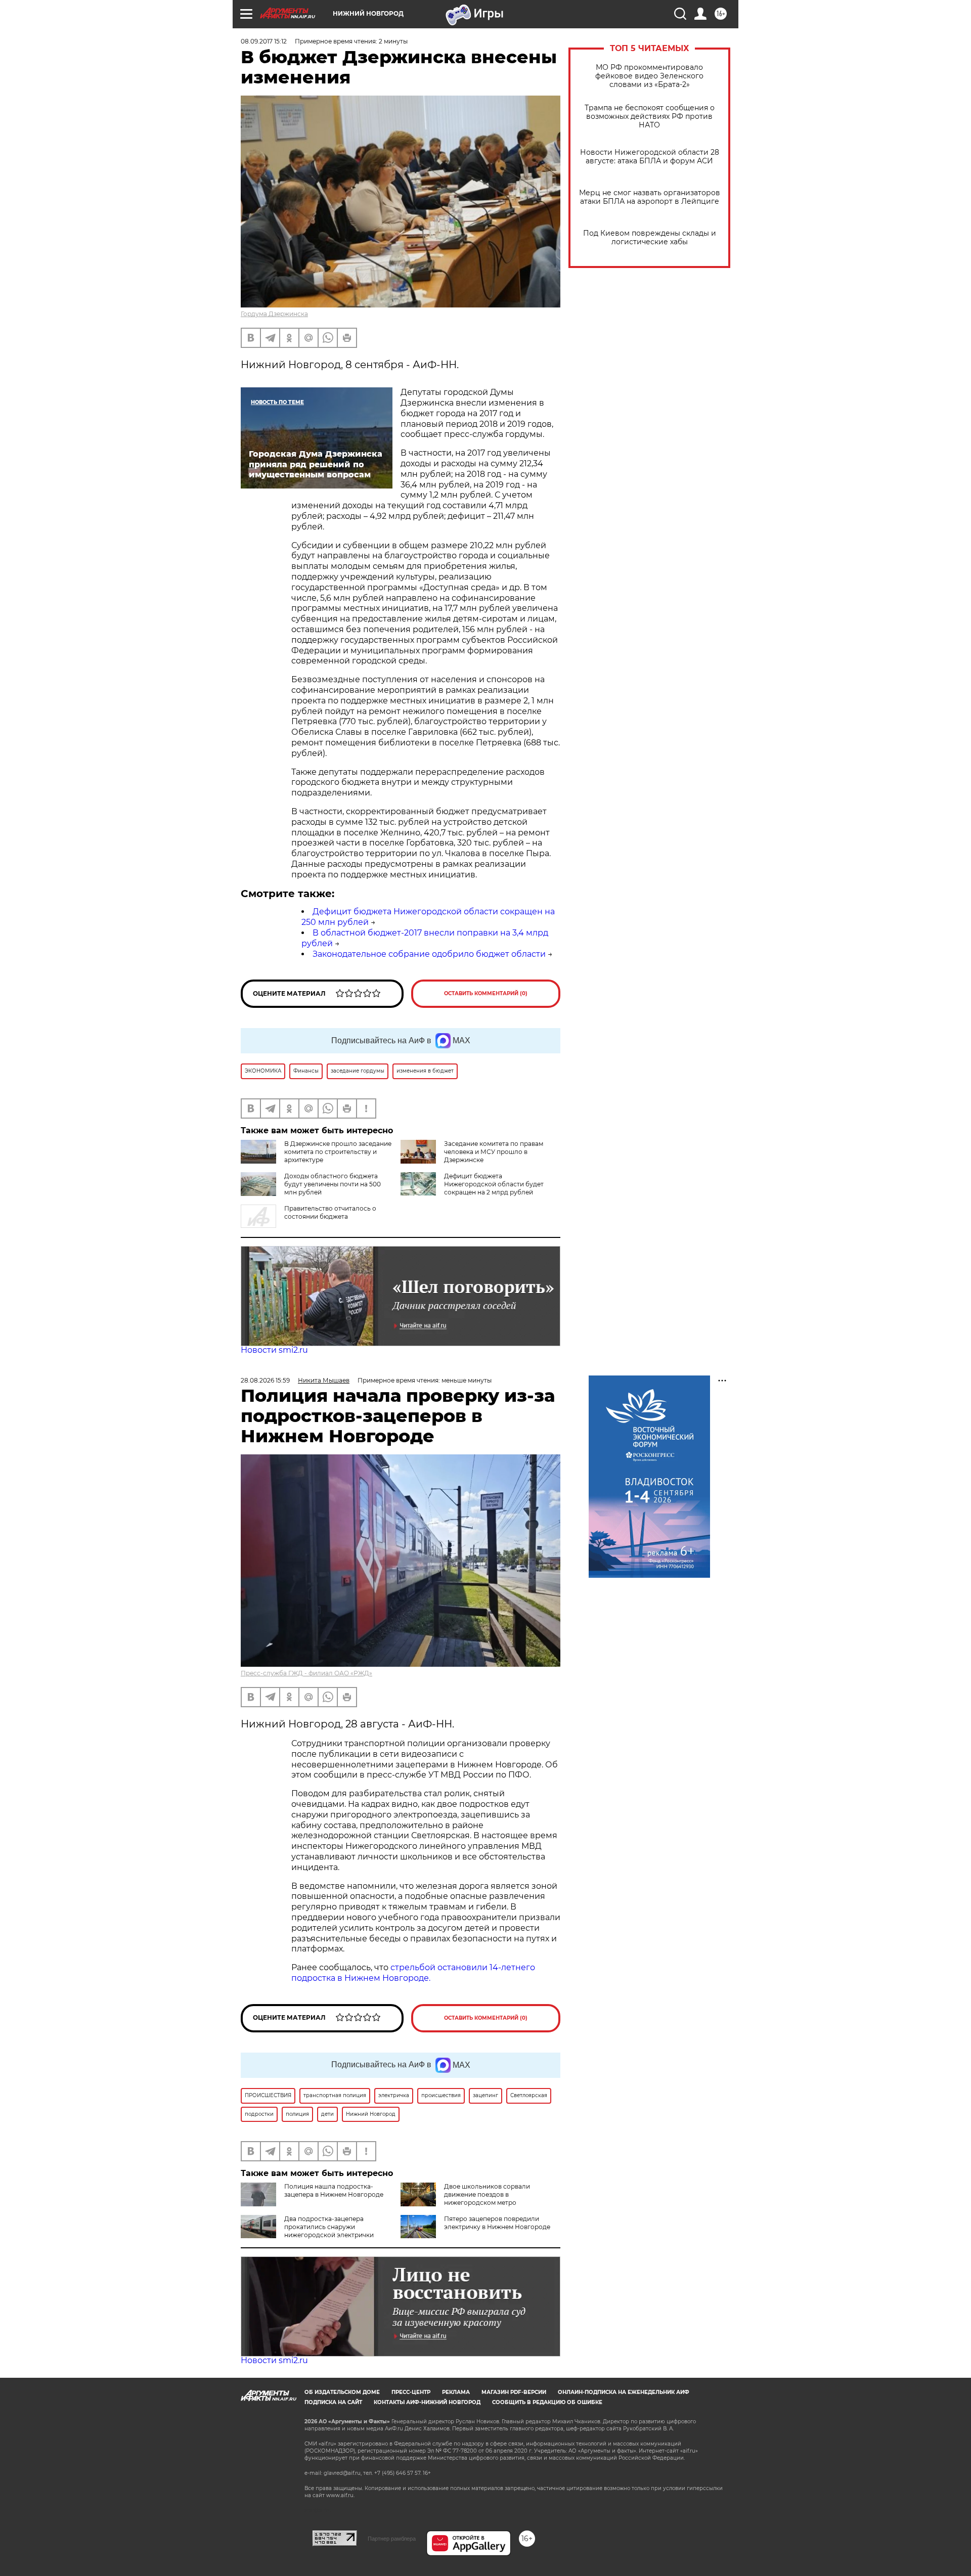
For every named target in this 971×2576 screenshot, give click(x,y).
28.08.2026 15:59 (265, 1380)
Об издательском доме (342, 2392)
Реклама (456, 2392)
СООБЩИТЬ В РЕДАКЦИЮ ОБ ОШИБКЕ (547, 2402)
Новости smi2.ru (274, 1350)
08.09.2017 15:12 (264, 41)
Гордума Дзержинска (274, 314)
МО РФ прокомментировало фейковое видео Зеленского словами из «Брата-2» (649, 76)
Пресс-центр (411, 2392)
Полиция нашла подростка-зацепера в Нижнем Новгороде (334, 2190)
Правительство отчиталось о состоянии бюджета (330, 1212)
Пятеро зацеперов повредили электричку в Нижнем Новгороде (497, 2223)
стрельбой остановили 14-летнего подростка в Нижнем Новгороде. (413, 1973)
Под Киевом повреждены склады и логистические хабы (650, 238)
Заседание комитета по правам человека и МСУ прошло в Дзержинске (494, 1152)
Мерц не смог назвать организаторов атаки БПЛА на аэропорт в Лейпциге (650, 197)
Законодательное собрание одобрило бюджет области (429, 954)
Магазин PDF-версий (514, 2392)
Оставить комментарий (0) (486, 993)
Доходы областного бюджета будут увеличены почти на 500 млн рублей (333, 1184)
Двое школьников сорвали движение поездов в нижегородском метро (487, 2194)
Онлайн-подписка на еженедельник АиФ (624, 2392)
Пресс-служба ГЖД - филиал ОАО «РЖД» (306, 1673)
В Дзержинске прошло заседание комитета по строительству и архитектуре (338, 1152)
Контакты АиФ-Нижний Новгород (427, 2402)
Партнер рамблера (392, 2539)
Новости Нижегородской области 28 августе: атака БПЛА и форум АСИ (650, 157)
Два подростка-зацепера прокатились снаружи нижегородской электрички (329, 2227)
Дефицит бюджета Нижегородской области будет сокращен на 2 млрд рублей (494, 1184)
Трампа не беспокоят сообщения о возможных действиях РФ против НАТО (650, 117)
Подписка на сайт (333, 2402)
